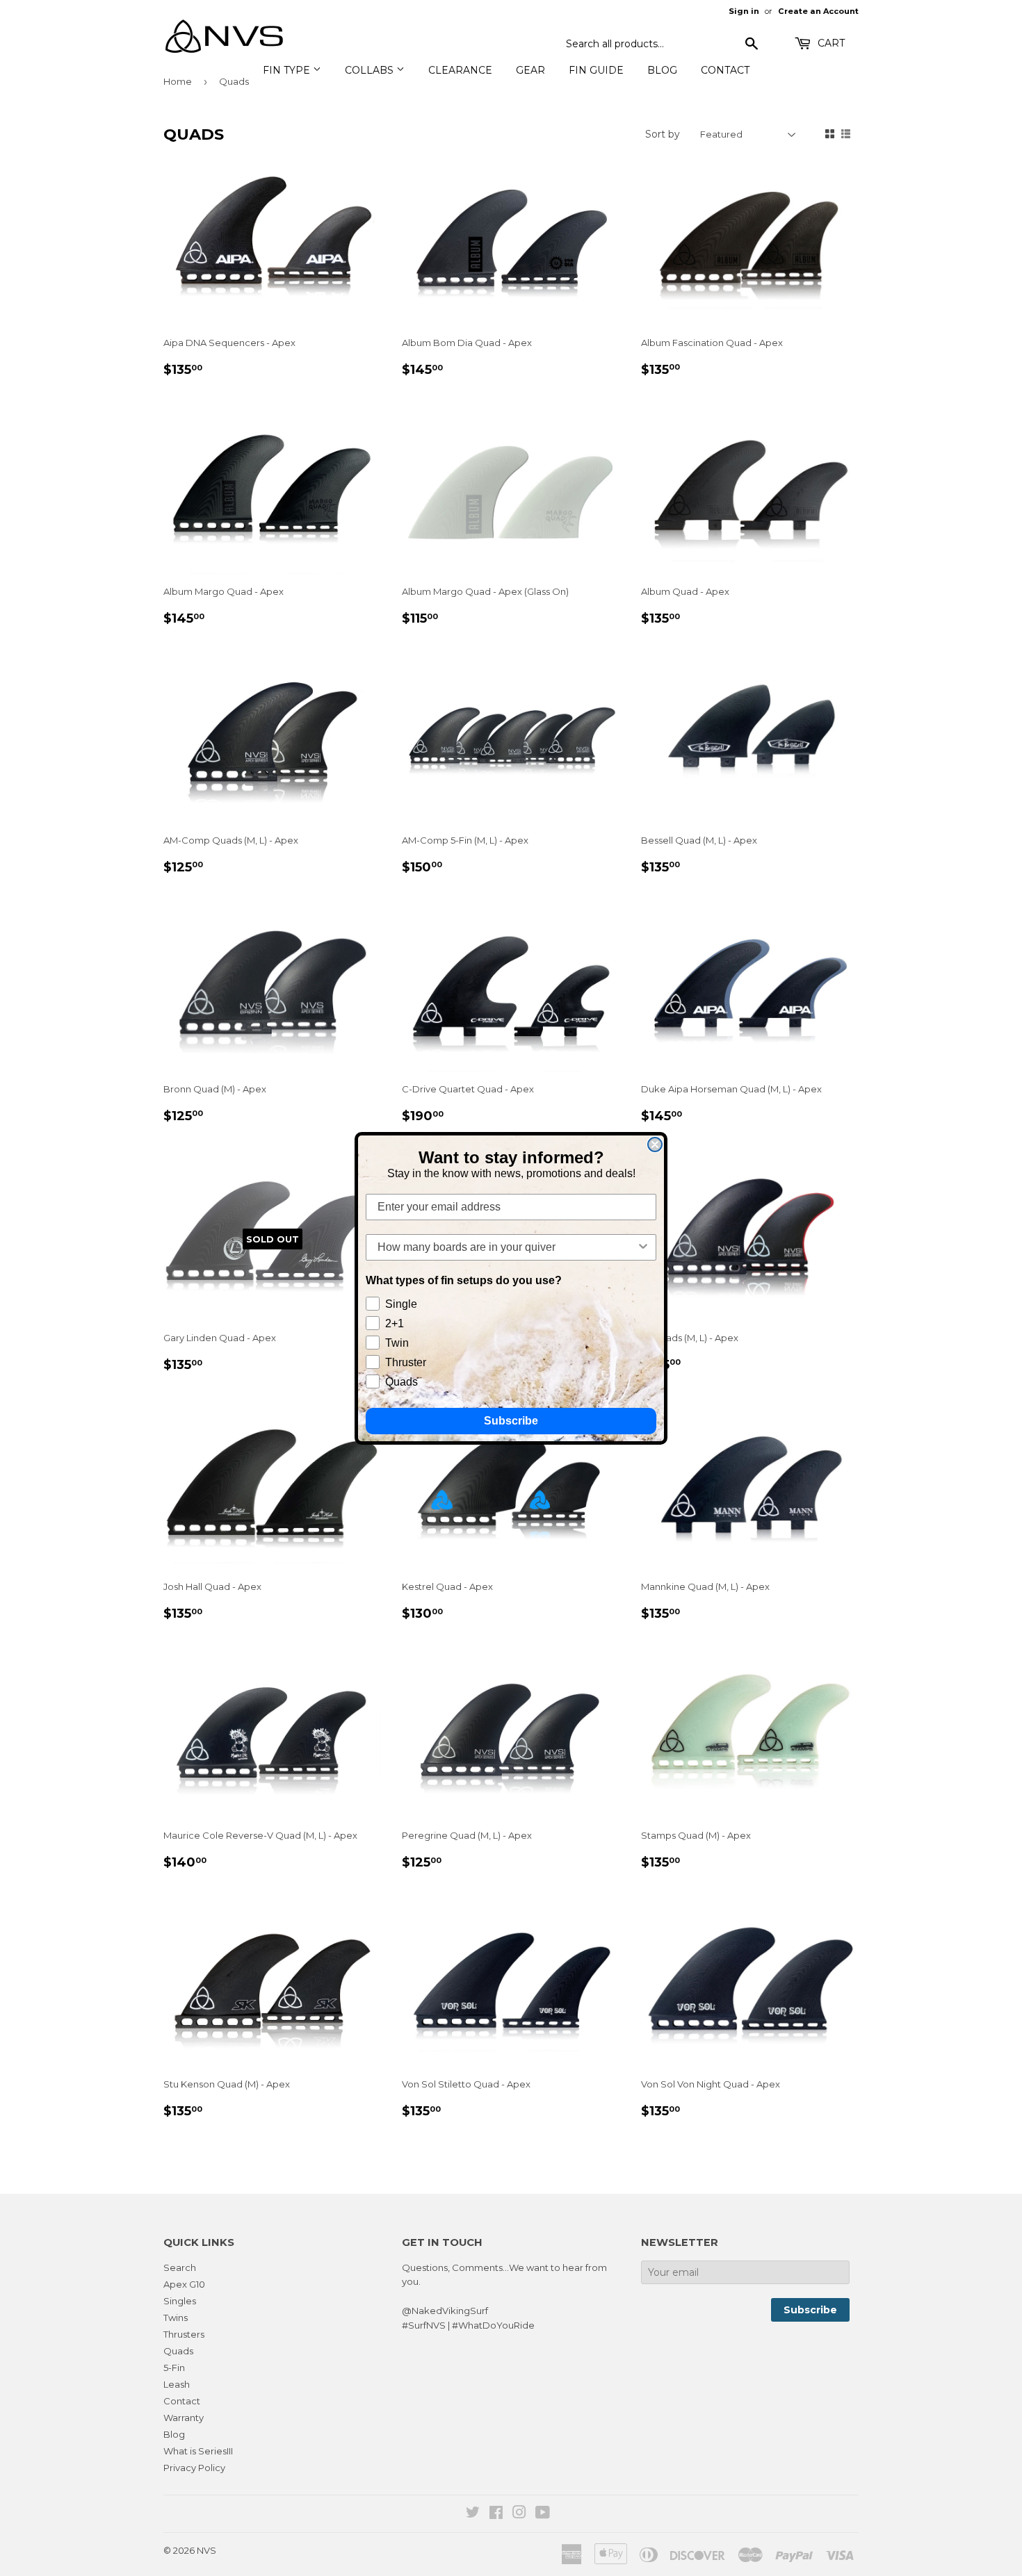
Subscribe (511, 1421)
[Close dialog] (655, 1145)
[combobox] (507, 1247)
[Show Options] (643, 1247)
